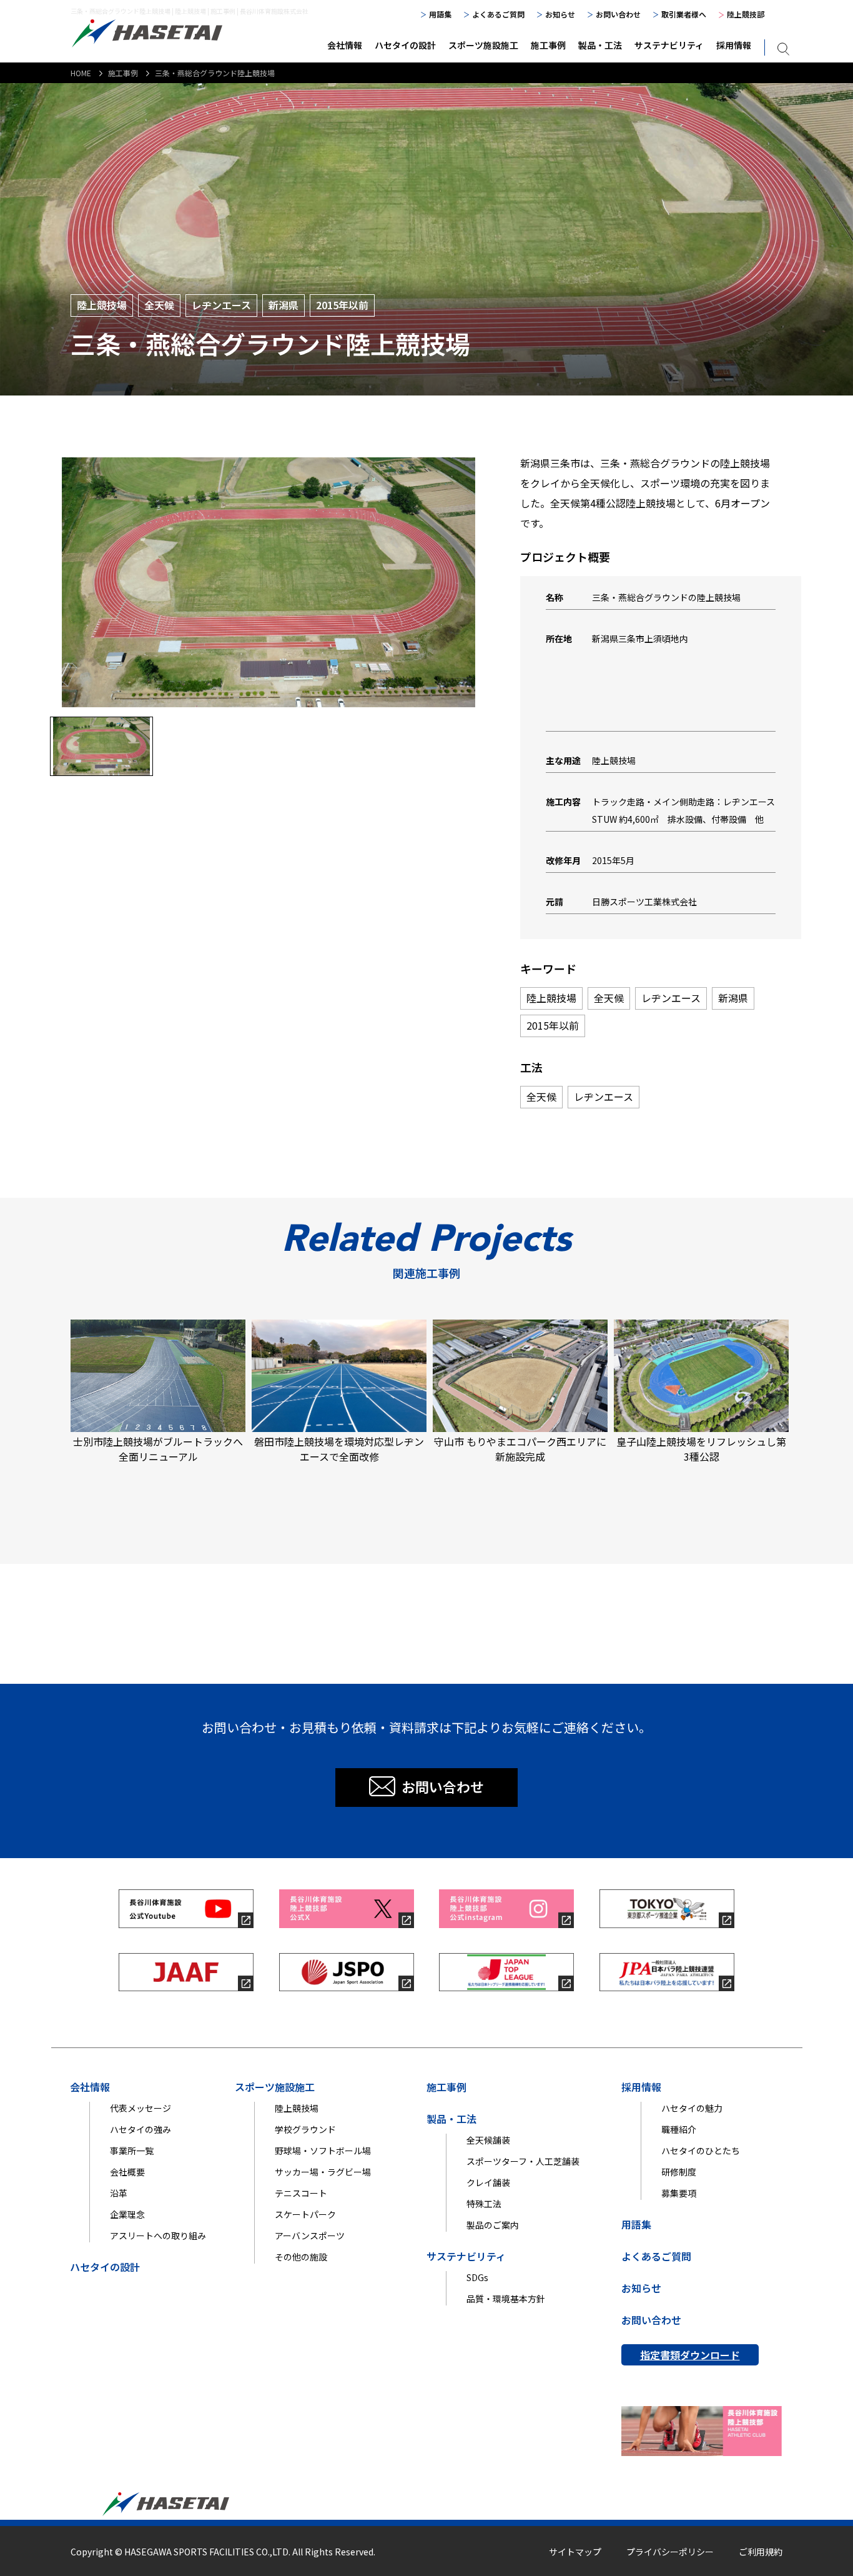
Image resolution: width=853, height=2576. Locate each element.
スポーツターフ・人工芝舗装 (523, 2161)
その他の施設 (301, 2257)
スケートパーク (305, 2214)
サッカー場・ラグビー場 (323, 2172)
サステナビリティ (669, 45)
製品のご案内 (493, 2225)
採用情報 (734, 45)
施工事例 (548, 45)
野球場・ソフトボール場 (323, 2151)
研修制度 (679, 2172)
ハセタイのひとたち (701, 2151)
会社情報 (345, 45)
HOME (81, 73)
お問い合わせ (618, 14)
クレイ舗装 (488, 2182)
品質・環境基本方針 (506, 2299)
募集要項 (679, 2193)
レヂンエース (221, 305)
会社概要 (127, 2172)
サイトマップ (575, 2552)
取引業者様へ (684, 14)
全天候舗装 (488, 2140)
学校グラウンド (305, 2129)
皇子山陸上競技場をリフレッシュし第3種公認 (701, 1449)
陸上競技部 (746, 14)
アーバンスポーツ (310, 2235)
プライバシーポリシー (670, 2552)
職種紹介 (679, 2129)
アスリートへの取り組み (158, 2235)
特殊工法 (484, 2204)
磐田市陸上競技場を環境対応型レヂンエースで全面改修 (339, 1449)
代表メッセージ (141, 2108)
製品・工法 (600, 45)
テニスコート (301, 2193)
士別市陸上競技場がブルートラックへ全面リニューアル (158, 1449)
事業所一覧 (132, 2151)
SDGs (477, 2277)
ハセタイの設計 (405, 45)
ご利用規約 (761, 2552)
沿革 (119, 2193)
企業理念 (127, 2214)
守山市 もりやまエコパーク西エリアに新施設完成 (520, 1449)
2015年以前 (342, 305)
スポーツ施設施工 (483, 45)
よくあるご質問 (498, 14)
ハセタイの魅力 (692, 2108)
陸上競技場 (102, 305)
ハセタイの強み (141, 2129)
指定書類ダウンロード (690, 2355)
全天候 (159, 305)
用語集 (440, 14)
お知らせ (560, 14)
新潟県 (284, 305)
